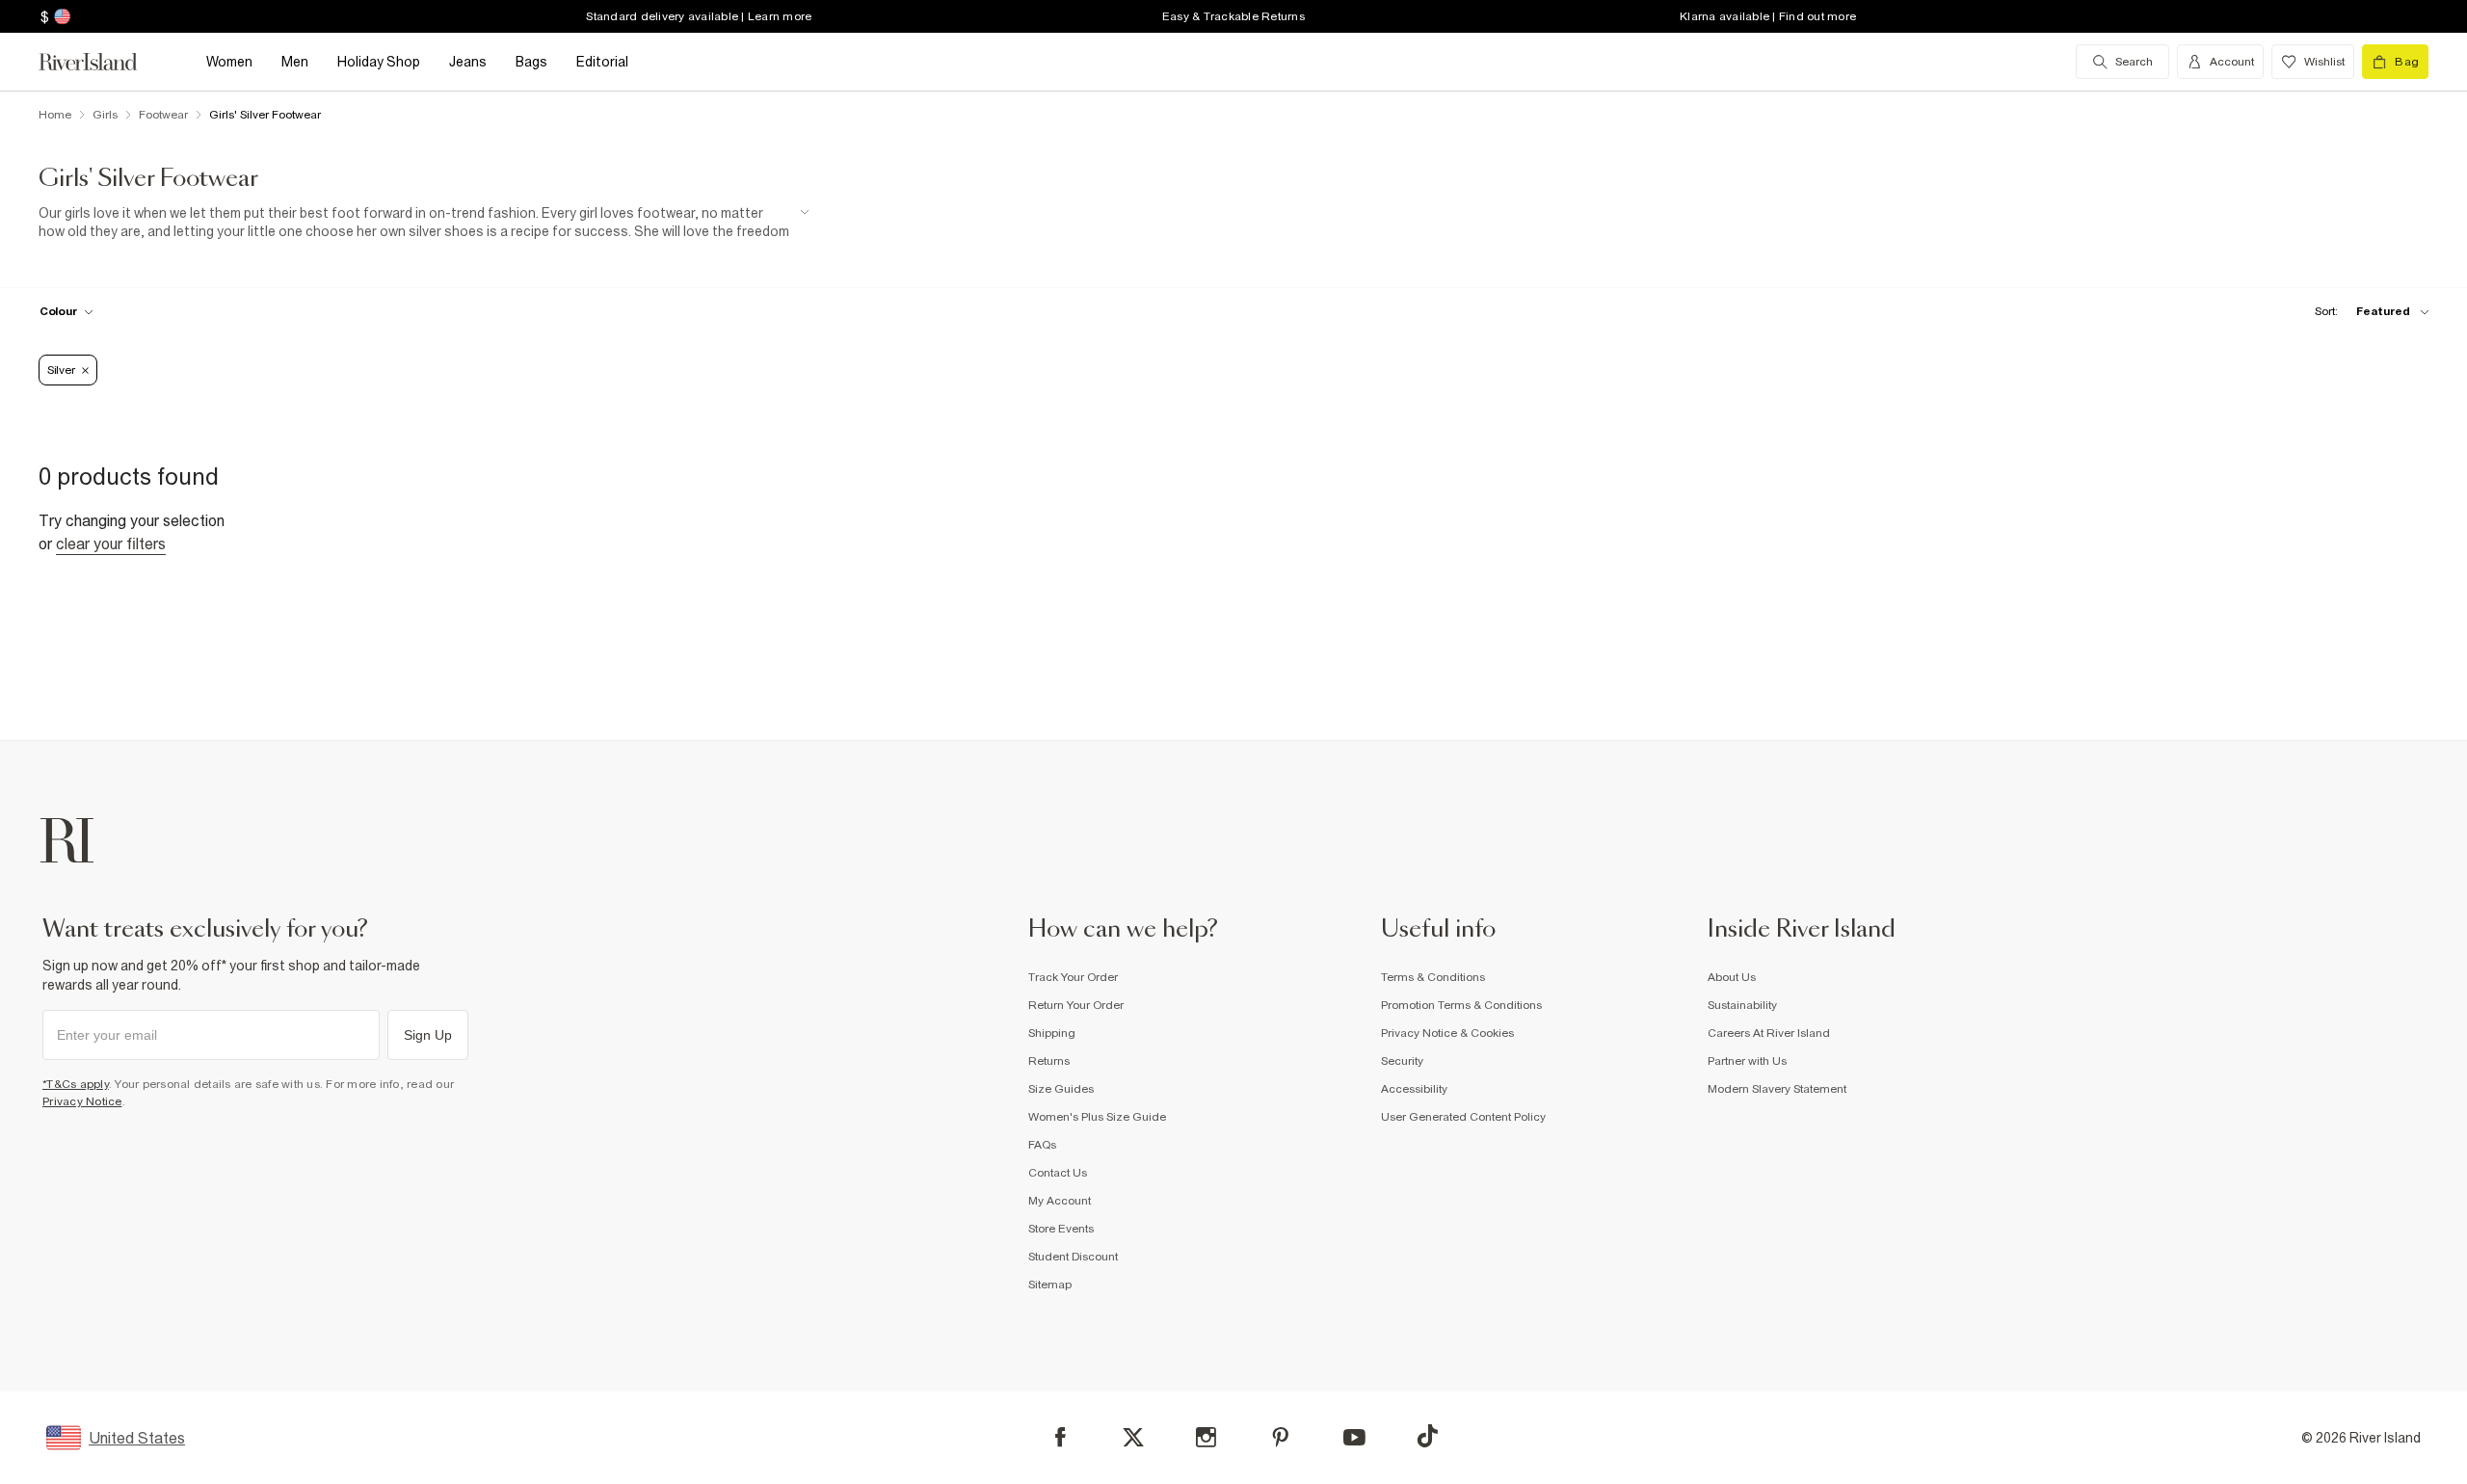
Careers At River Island (1769, 1033)
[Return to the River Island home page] (102, 62)
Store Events (1061, 1229)
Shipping (1052, 1033)
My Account (1060, 1201)
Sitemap (1050, 1285)
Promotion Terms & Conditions (1461, 1005)
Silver (61, 370)
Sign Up (428, 1035)
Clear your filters (111, 543)
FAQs (1042, 1145)
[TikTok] (1427, 1436)
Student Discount (1073, 1257)
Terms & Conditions (1433, 977)
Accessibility (1414, 1089)
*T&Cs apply (76, 1084)
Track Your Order (1073, 977)
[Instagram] (1206, 1437)
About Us (1732, 977)
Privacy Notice (82, 1101)
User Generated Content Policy (1463, 1117)
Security (1402, 1061)
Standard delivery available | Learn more (699, 16)
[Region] (60, 16)
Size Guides (1061, 1089)
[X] (1133, 1438)
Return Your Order (1076, 1005)
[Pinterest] (1280, 1437)
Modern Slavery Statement (1777, 1089)
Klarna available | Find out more (1768, 16)
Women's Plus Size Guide (1097, 1117)
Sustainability (1742, 1005)
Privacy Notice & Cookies (1447, 1033)
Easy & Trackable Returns (1233, 16)
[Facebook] (1061, 1437)
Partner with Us (1747, 1061)
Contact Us (1058, 1173)
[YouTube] (1354, 1437)
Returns (1049, 1061)
